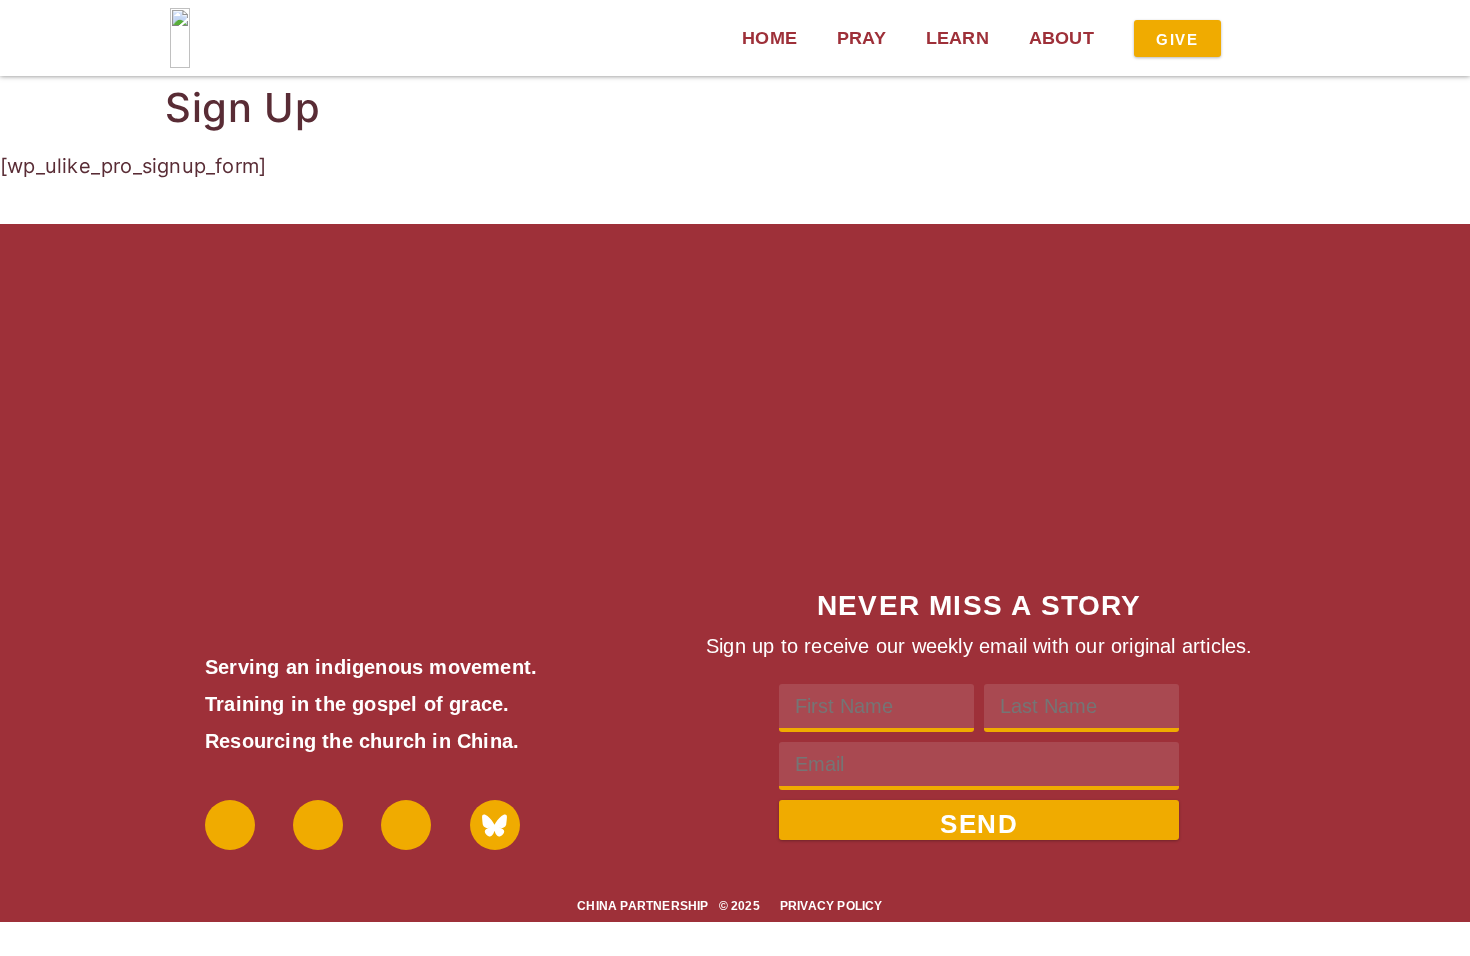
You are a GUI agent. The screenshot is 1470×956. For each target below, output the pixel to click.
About (1061, 38)
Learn (957, 38)
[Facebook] (230, 825)
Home (769, 38)
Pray (861, 38)
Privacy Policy (831, 906)
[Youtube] (318, 825)
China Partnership (642, 906)
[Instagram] (406, 825)
